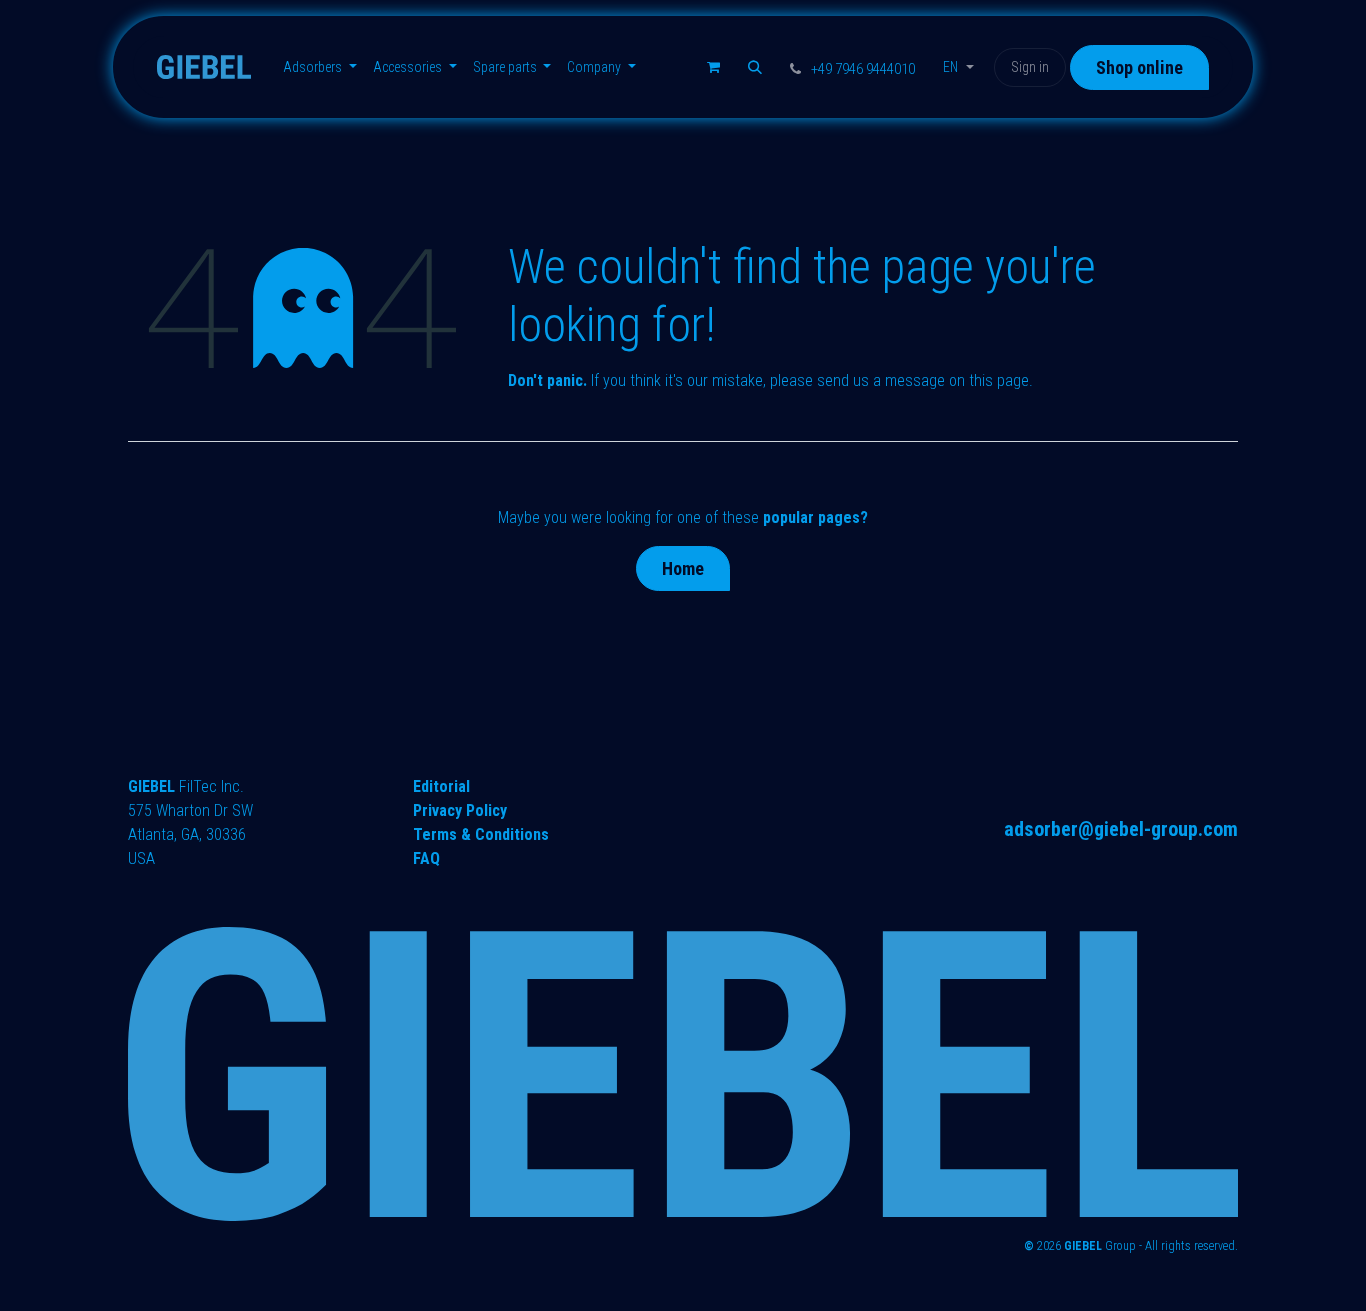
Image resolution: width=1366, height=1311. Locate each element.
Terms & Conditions (481, 834)
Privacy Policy (460, 810)
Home (683, 568)
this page (999, 380)
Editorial (441, 786)
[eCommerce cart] (713, 67)
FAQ (426, 858)
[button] (755, 67)
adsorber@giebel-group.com (1121, 829)
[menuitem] (320, 67)
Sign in (1030, 67)
